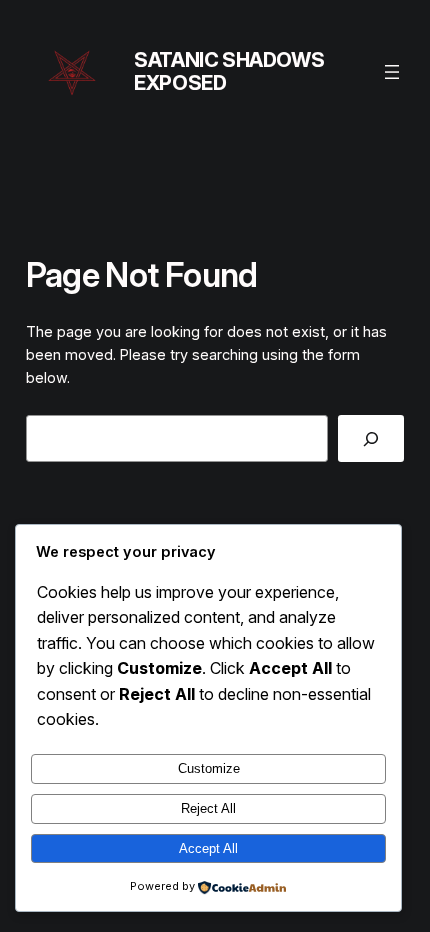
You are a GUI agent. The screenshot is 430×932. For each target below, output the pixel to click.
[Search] (371, 438)
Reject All (208, 808)
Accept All (208, 848)
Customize (209, 768)
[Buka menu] (392, 72)
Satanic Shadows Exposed (229, 71)
